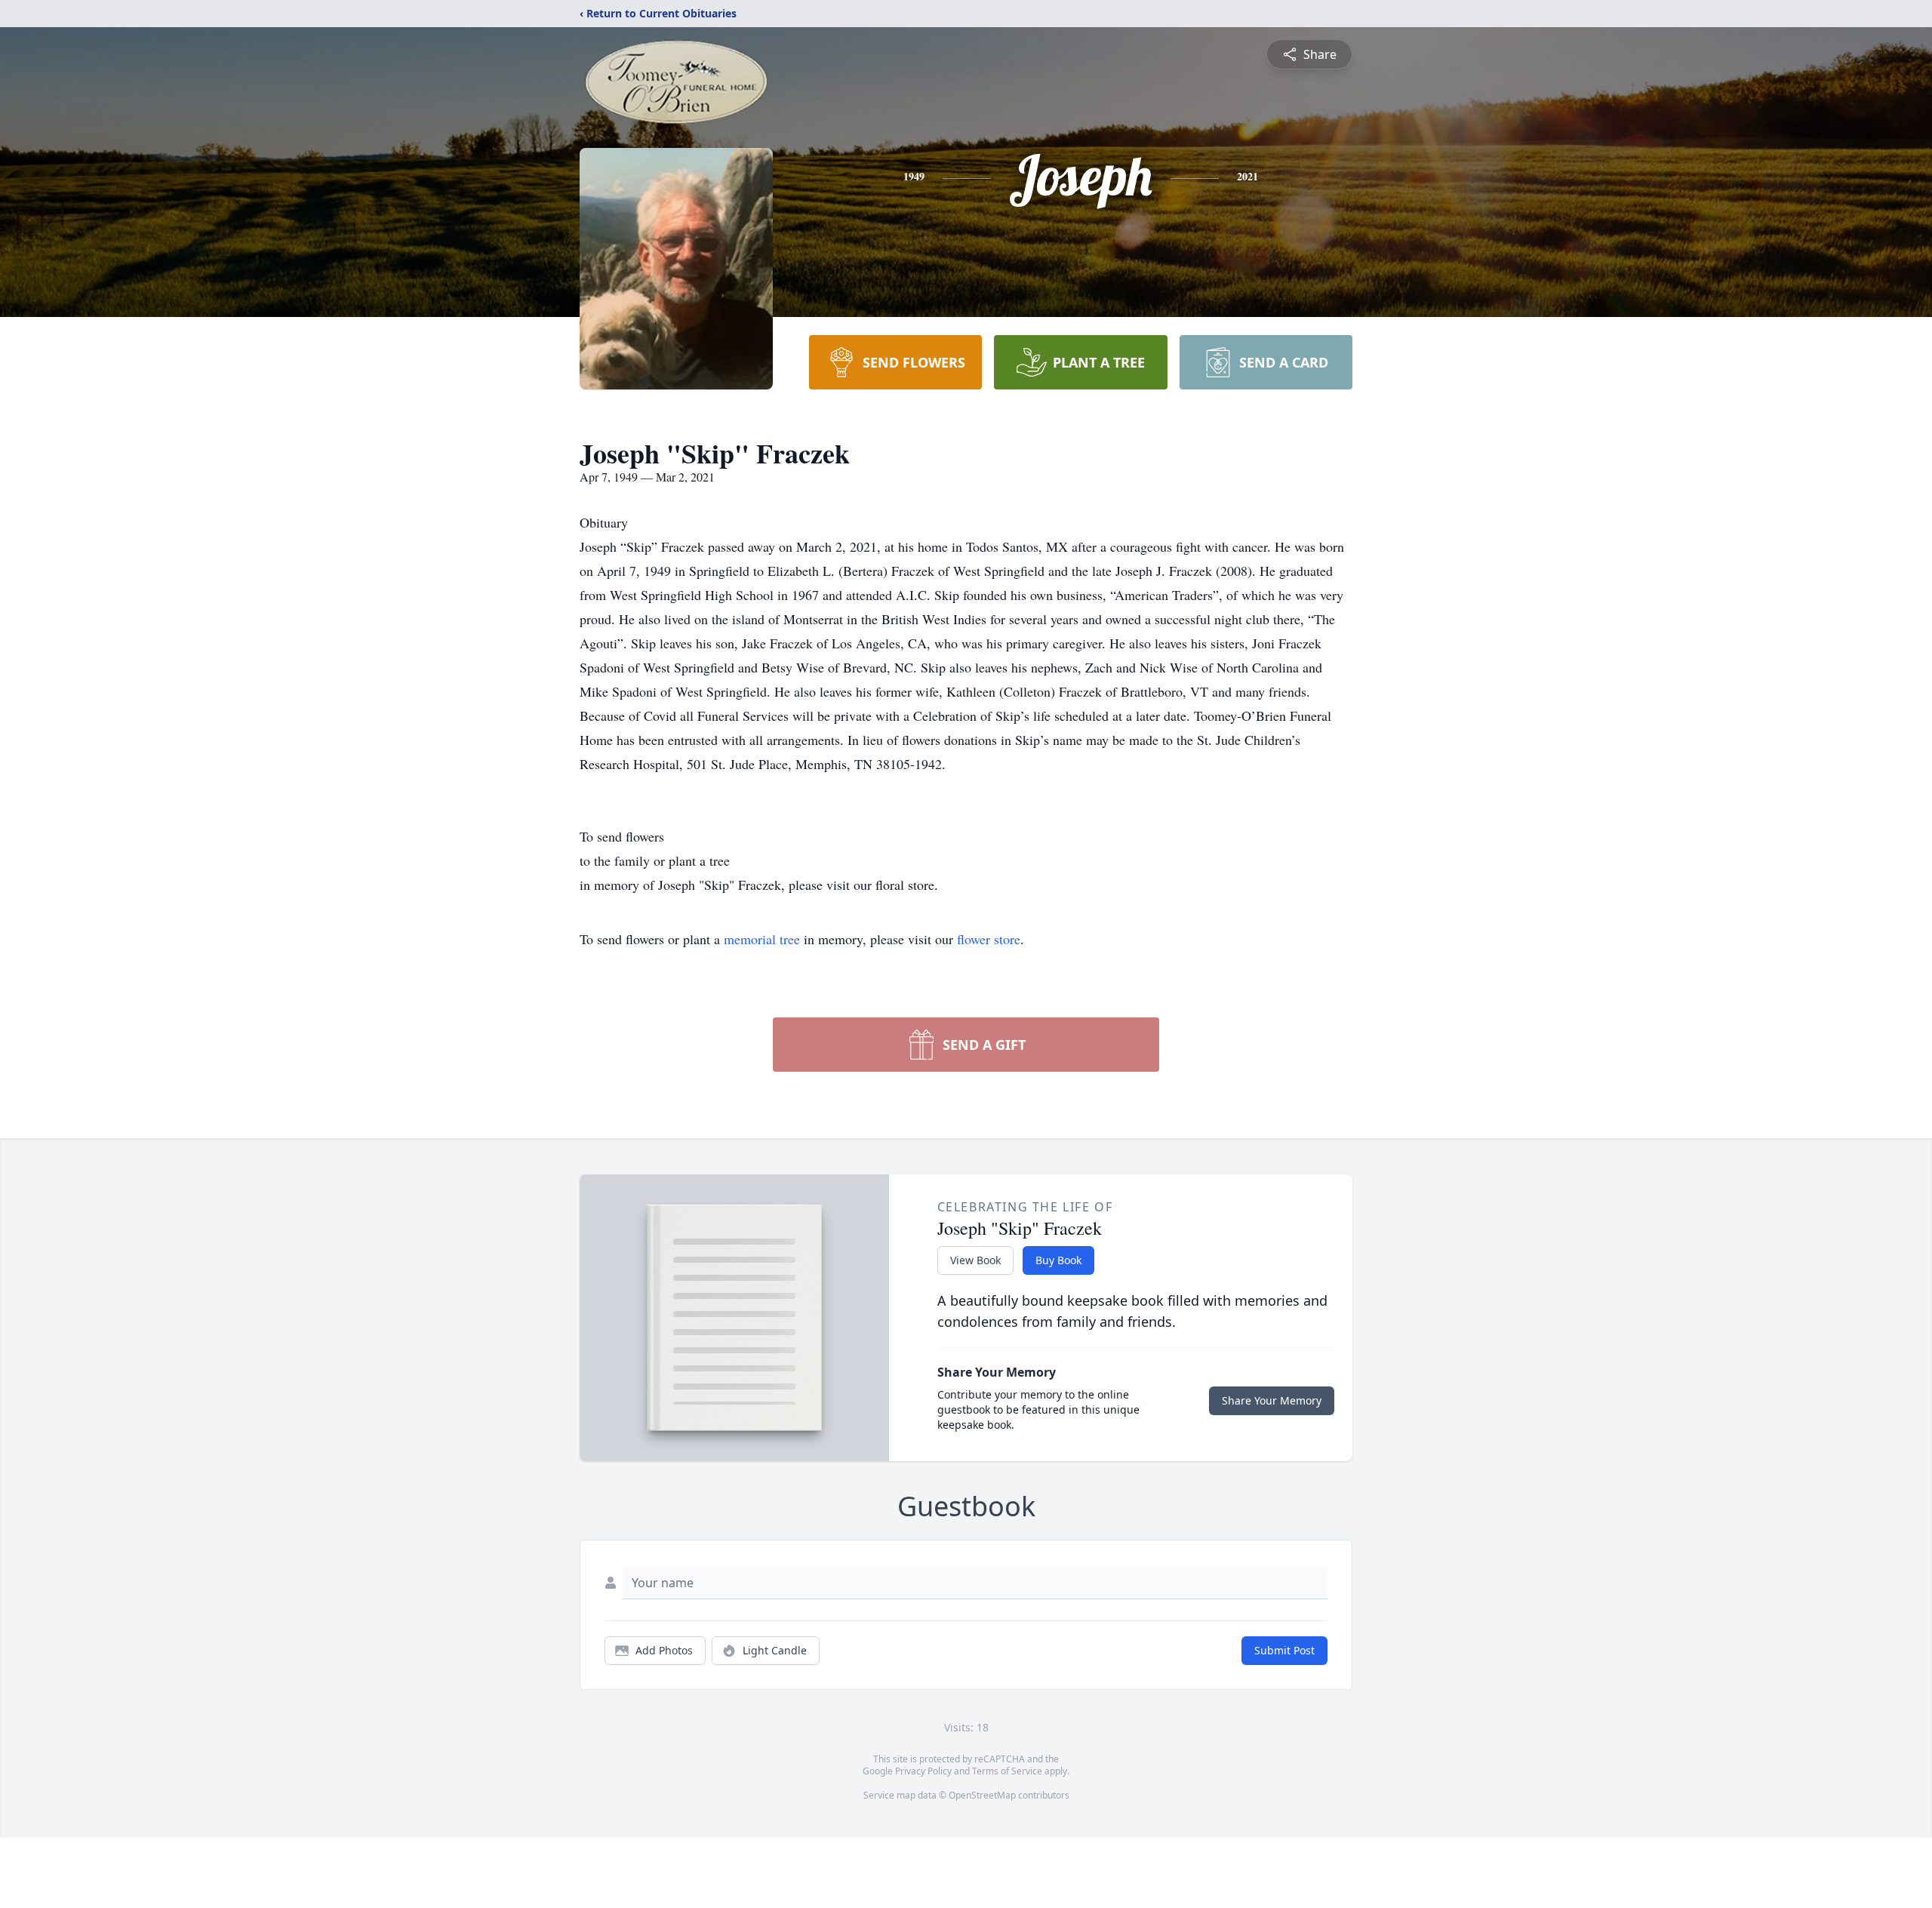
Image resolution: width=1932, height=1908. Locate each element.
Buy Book (1058, 1260)
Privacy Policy (923, 1771)
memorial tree (762, 939)
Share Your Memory (1272, 1400)
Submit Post (1284, 1650)
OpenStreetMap (982, 1795)
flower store (989, 939)
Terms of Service (1007, 1771)
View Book (975, 1260)
